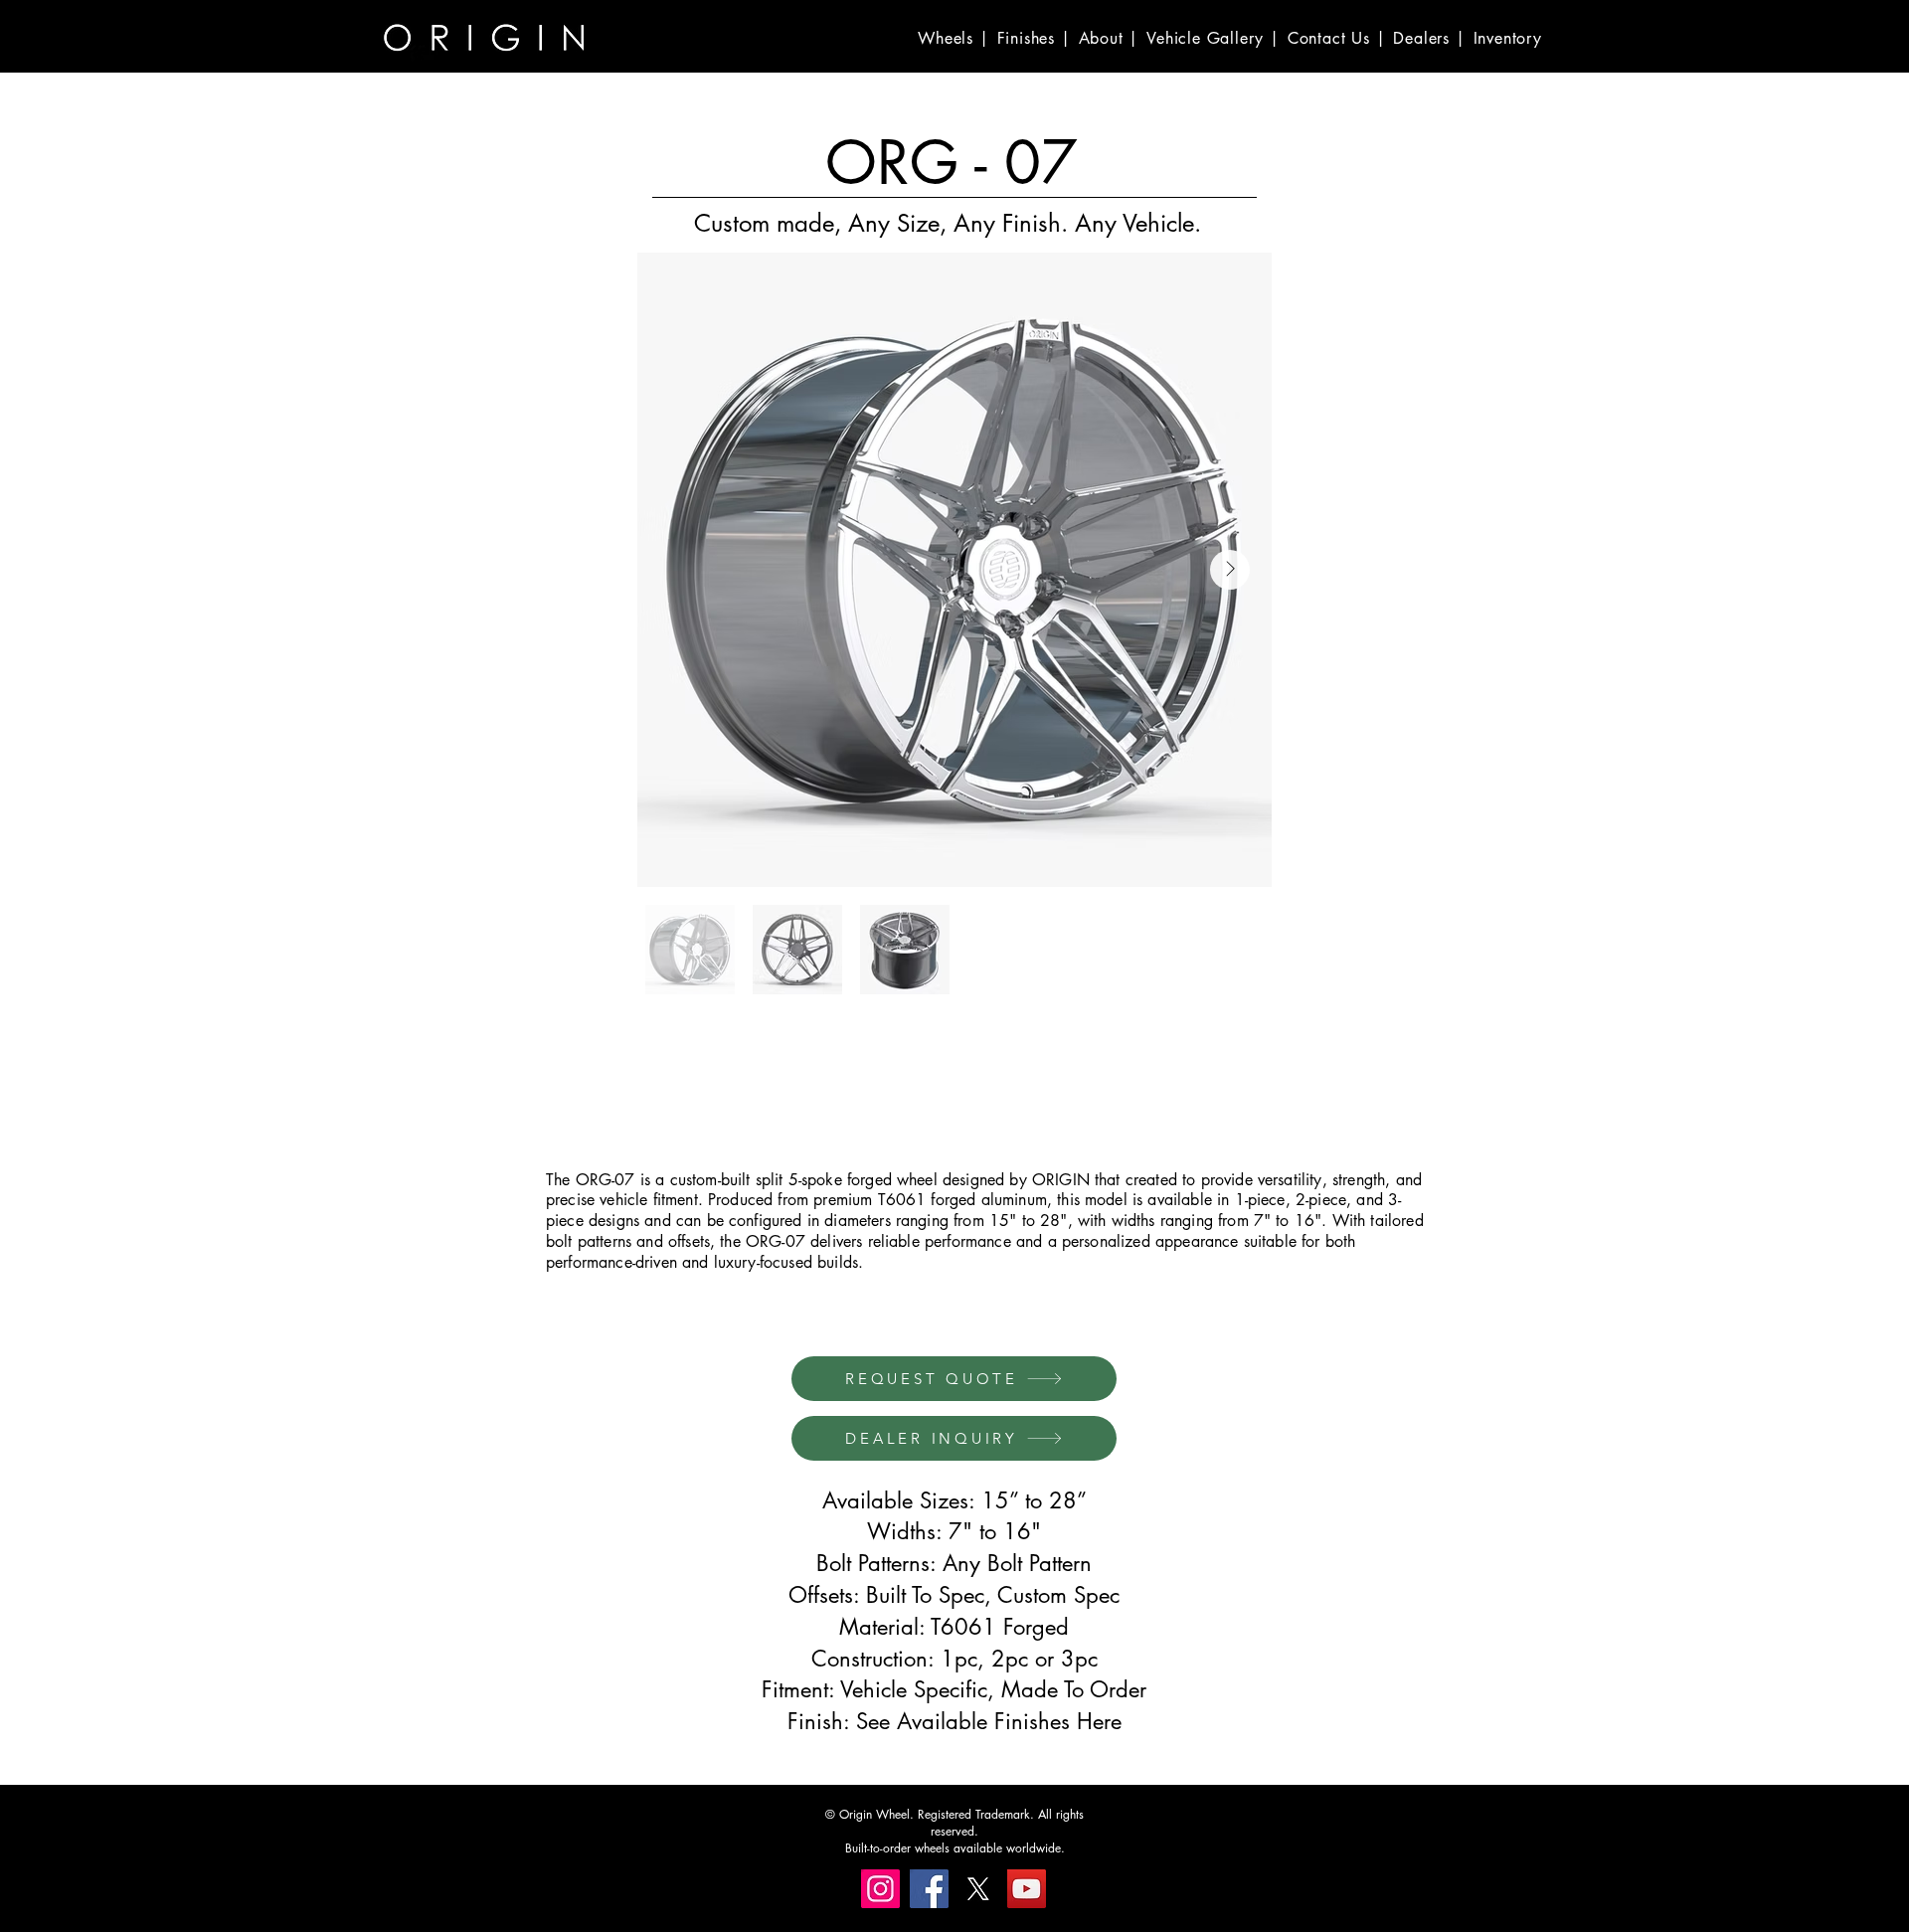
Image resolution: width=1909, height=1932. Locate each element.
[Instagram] (880, 1889)
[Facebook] (929, 1889)
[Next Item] (1230, 570)
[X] (978, 1889)
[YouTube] (1027, 1889)
